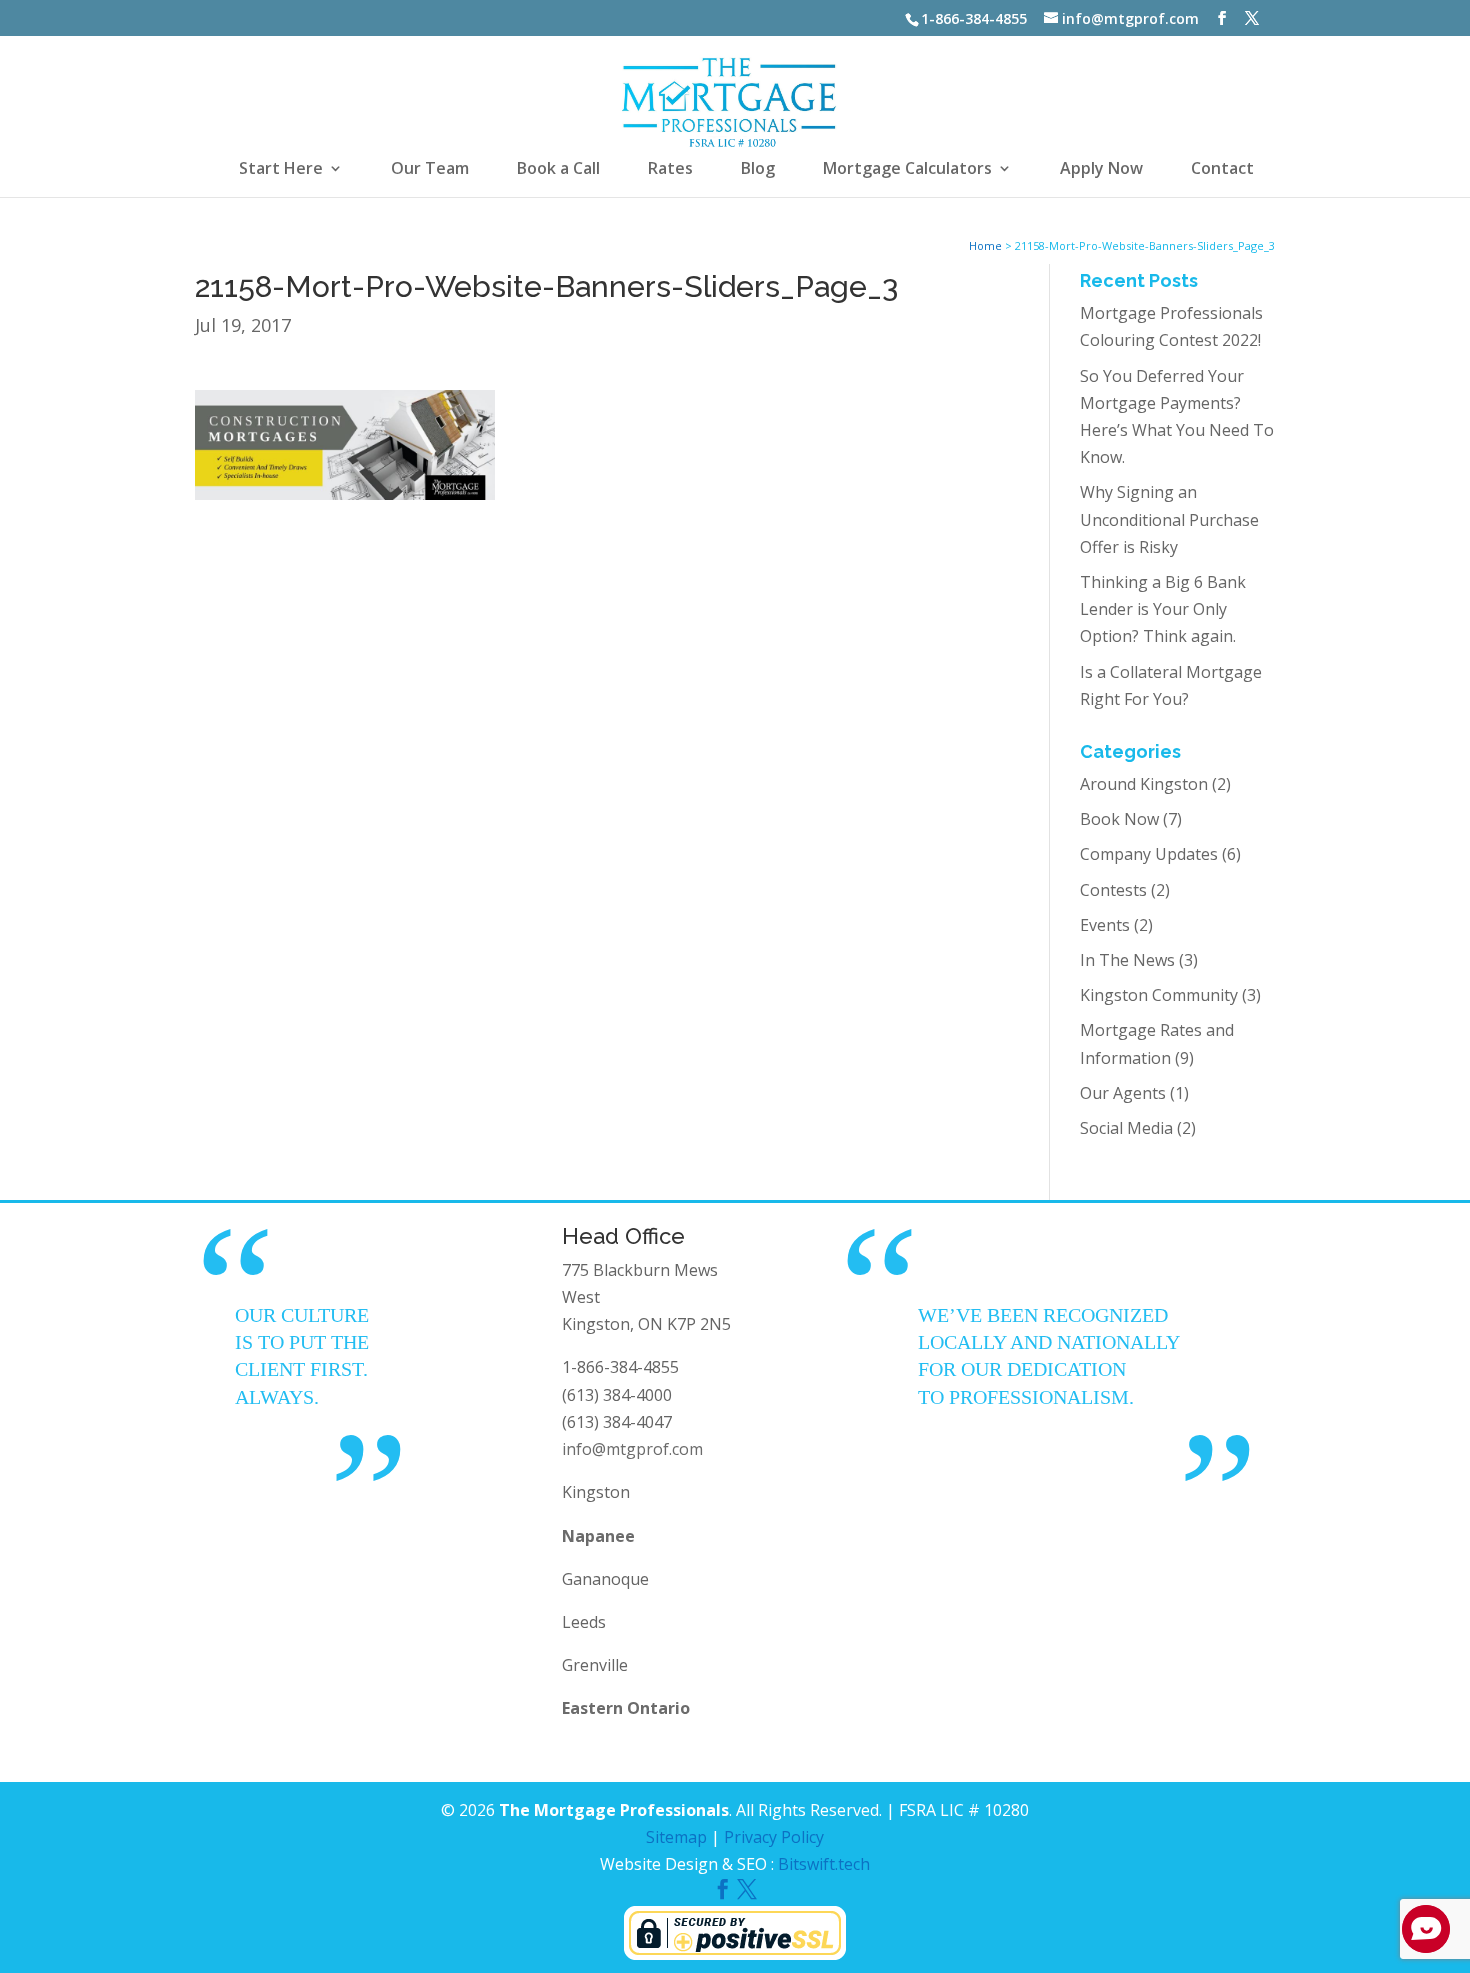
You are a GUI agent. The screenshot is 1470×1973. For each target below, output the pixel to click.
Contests (1113, 890)
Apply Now (1101, 170)
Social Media (1126, 1128)
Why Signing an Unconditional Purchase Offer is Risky (1169, 519)
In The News (1127, 960)
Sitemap (676, 1837)
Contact (1222, 170)
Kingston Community (1159, 995)
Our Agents (1123, 1093)
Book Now (1119, 819)
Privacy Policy (774, 1837)
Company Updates (1149, 854)
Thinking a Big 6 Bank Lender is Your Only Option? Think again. (1163, 609)
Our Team (430, 170)
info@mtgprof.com (632, 1449)
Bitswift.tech (824, 1864)
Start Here (281, 170)
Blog (758, 170)
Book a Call (558, 170)
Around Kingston (1144, 784)
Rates (670, 170)
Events (1105, 925)
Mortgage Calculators (907, 170)
